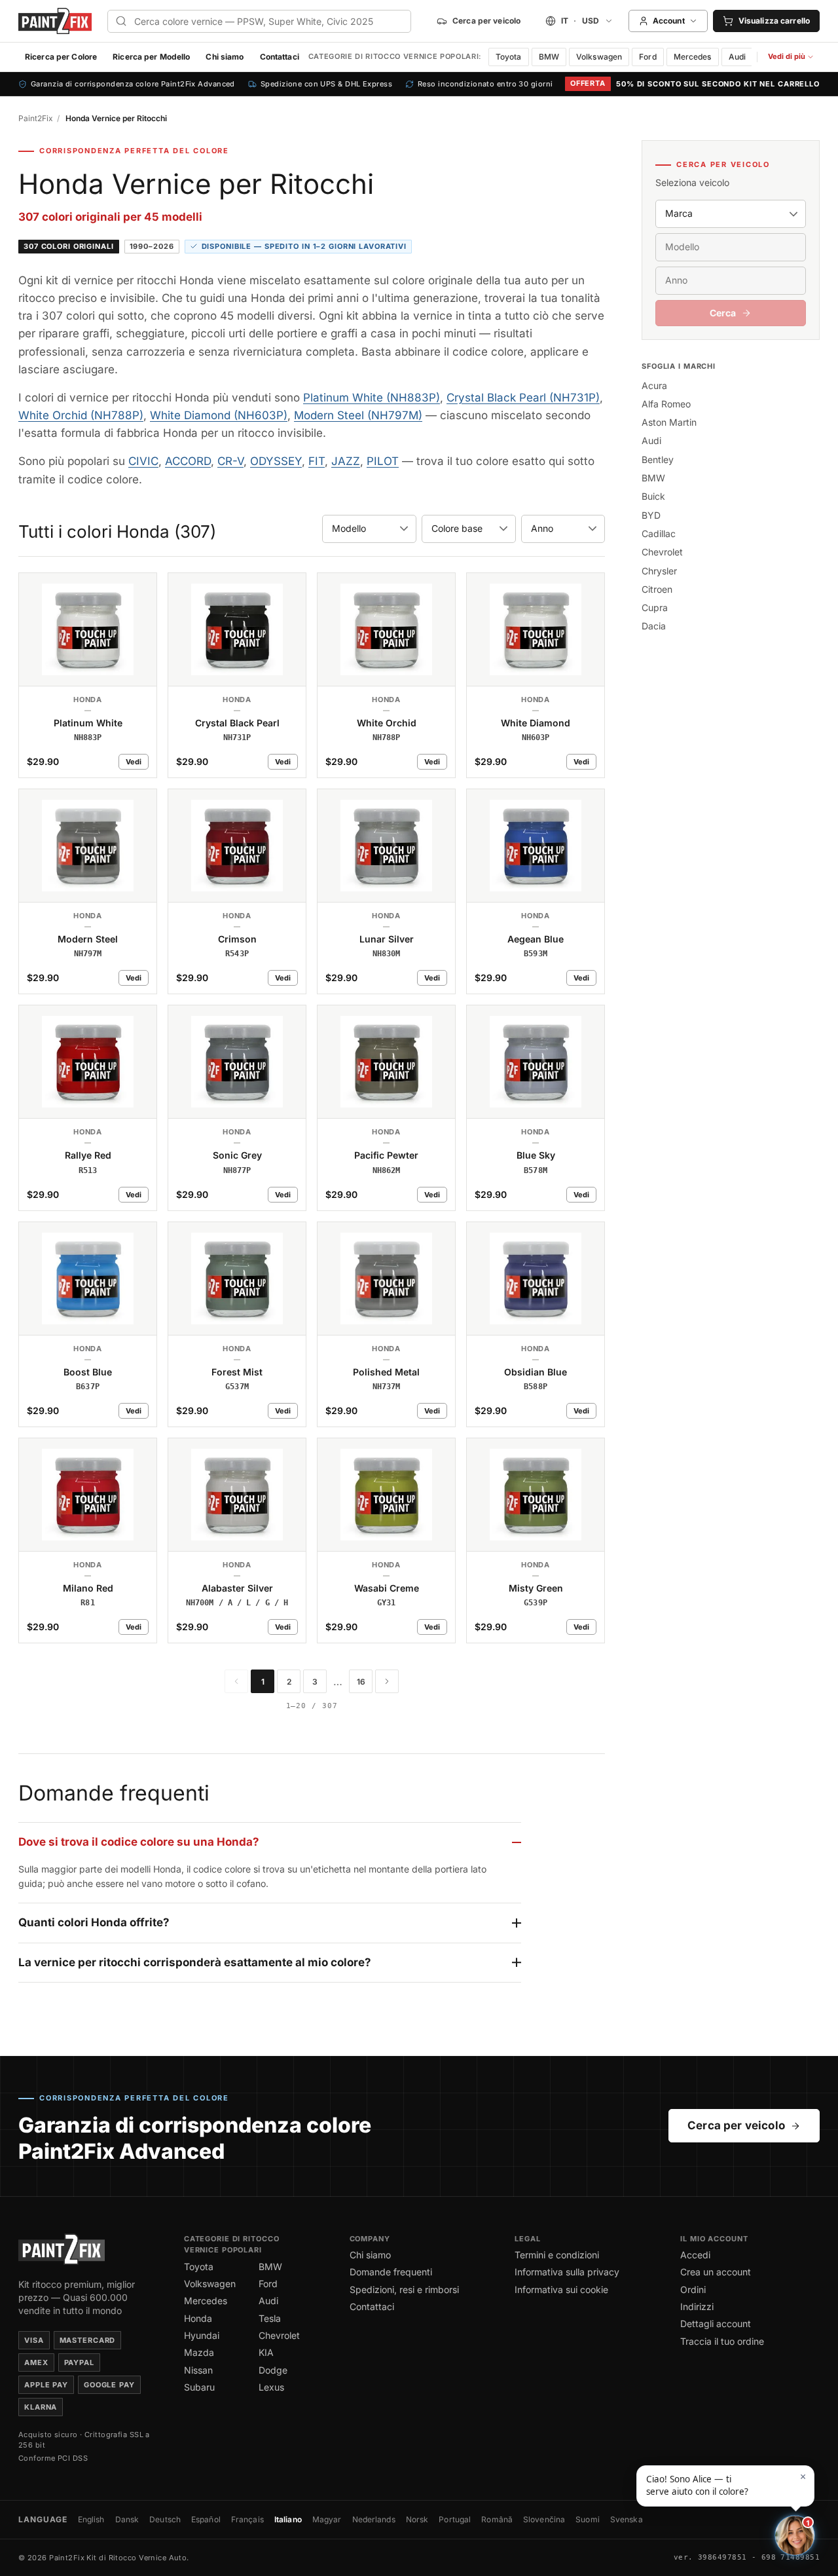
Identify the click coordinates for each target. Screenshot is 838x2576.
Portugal (455, 2519)
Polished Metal (386, 1372)
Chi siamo (225, 57)
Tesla (270, 2318)
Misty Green (536, 1588)
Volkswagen (599, 57)
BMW (549, 57)
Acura (654, 385)
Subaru (199, 2387)
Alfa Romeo (666, 404)
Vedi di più (793, 59)
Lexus (271, 2387)
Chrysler (659, 571)
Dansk (127, 2519)
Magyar (327, 2519)
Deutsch (165, 2519)
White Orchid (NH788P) (81, 415)
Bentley (658, 459)
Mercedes (693, 57)
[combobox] (259, 21)
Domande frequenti (391, 2272)
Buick (653, 496)
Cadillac (659, 533)
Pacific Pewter (386, 1155)
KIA (266, 2352)
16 (361, 1682)
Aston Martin (669, 422)
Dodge (273, 2370)
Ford (647, 57)
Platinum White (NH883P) (372, 398)
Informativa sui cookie (561, 2289)
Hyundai (202, 2335)
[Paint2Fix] (55, 21)
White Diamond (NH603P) (219, 415)
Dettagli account (716, 2324)
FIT (317, 461)
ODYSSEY (276, 461)
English (91, 2519)
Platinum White (88, 723)
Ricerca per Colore (61, 57)
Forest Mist (237, 1372)
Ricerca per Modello (151, 57)
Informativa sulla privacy (567, 2272)
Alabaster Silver (237, 1588)
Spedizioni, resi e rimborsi (404, 2289)
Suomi (588, 2519)
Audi (737, 57)
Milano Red (88, 1588)
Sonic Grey (237, 1155)
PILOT (383, 461)
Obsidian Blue (536, 1372)
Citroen (657, 589)
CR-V (230, 461)
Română (497, 2519)
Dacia (654, 626)
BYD (651, 515)
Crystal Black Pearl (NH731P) (523, 398)
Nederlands (374, 2519)
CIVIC (143, 461)
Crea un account (716, 2272)
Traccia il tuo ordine (722, 2341)
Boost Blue (88, 1372)
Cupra (655, 607)
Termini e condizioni (557, 2255)
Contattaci (280, 57)
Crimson (237, 939)
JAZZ (346, 461)
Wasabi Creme (387, 1588)
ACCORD (188, 461)
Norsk (417, 2519)
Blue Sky (536, 1155)
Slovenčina (544, 2519)
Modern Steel (88, 939)
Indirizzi (697, 2306)
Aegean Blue (536, 939)
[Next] (387, 1681)
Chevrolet (662, 552)
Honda (198, 2318)
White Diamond (536, 723)
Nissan (198, 2370)
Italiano (288, 2519)
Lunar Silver (387, 939)
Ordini (693, 2289)
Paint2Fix (36, 118)
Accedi (695, 2255)
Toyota (509, 57)
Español (206, 2519)
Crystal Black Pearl (237, 723)
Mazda (199, 2352)
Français (247, 2519)
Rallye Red (88, 1155)
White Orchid (387, 723)
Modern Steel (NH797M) (358, 415)
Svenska (627, 2519)
